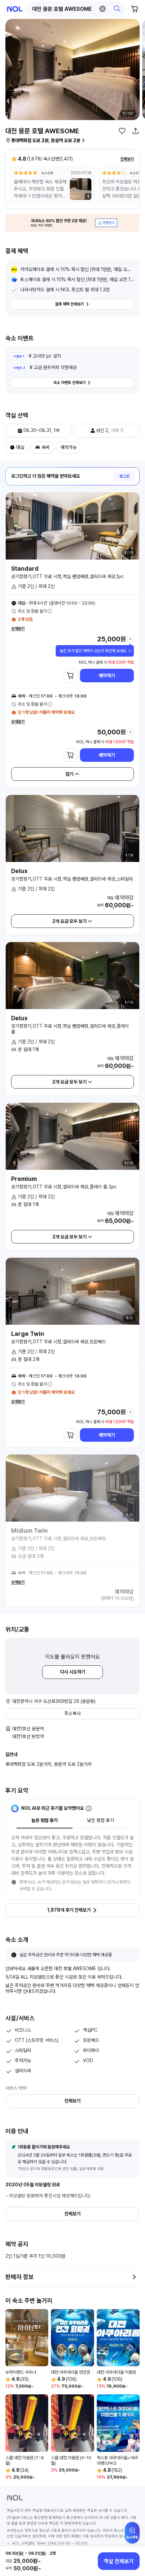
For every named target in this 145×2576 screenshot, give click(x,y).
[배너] (72, 223)
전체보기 (127, 159)
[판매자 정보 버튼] (134, 2277)
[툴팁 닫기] (130, 651)
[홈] (15, 9)
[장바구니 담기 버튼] (70, 676)
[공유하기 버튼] (136, 131)
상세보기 (18, 629)
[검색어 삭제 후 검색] (103, 9)
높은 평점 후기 (45, 1820)
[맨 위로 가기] (132, 2536)
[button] (76, 9)
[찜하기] (122, 131)
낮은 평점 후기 (100, 1820)
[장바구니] (135, 9)
